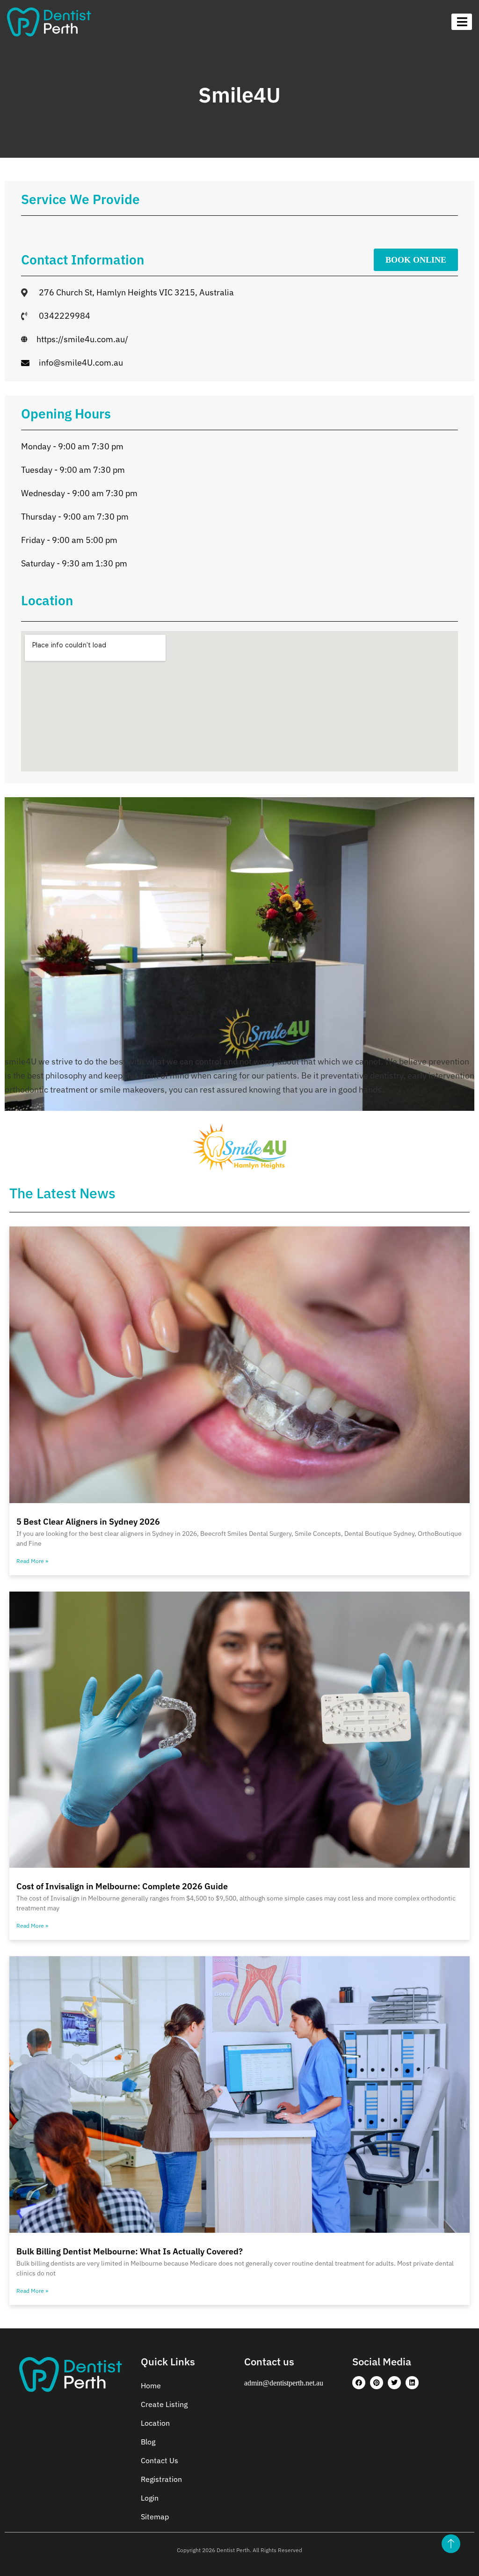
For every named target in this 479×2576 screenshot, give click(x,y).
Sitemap (155, 2517)
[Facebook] (359, 2383)
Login (150, 2498)
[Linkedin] (412, 2383)
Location (155, 2423)
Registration (161, 2479)
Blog (148, 2442)
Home (151, 2385)
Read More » (32, 1561)
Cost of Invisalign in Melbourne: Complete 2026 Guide (122, 1886)
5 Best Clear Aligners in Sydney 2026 (88, 1522)
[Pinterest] (377, 2383)
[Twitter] (394, 2383)
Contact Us (160, 2460)
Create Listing (164, 2404)
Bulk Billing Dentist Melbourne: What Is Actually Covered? (130, 2251)
